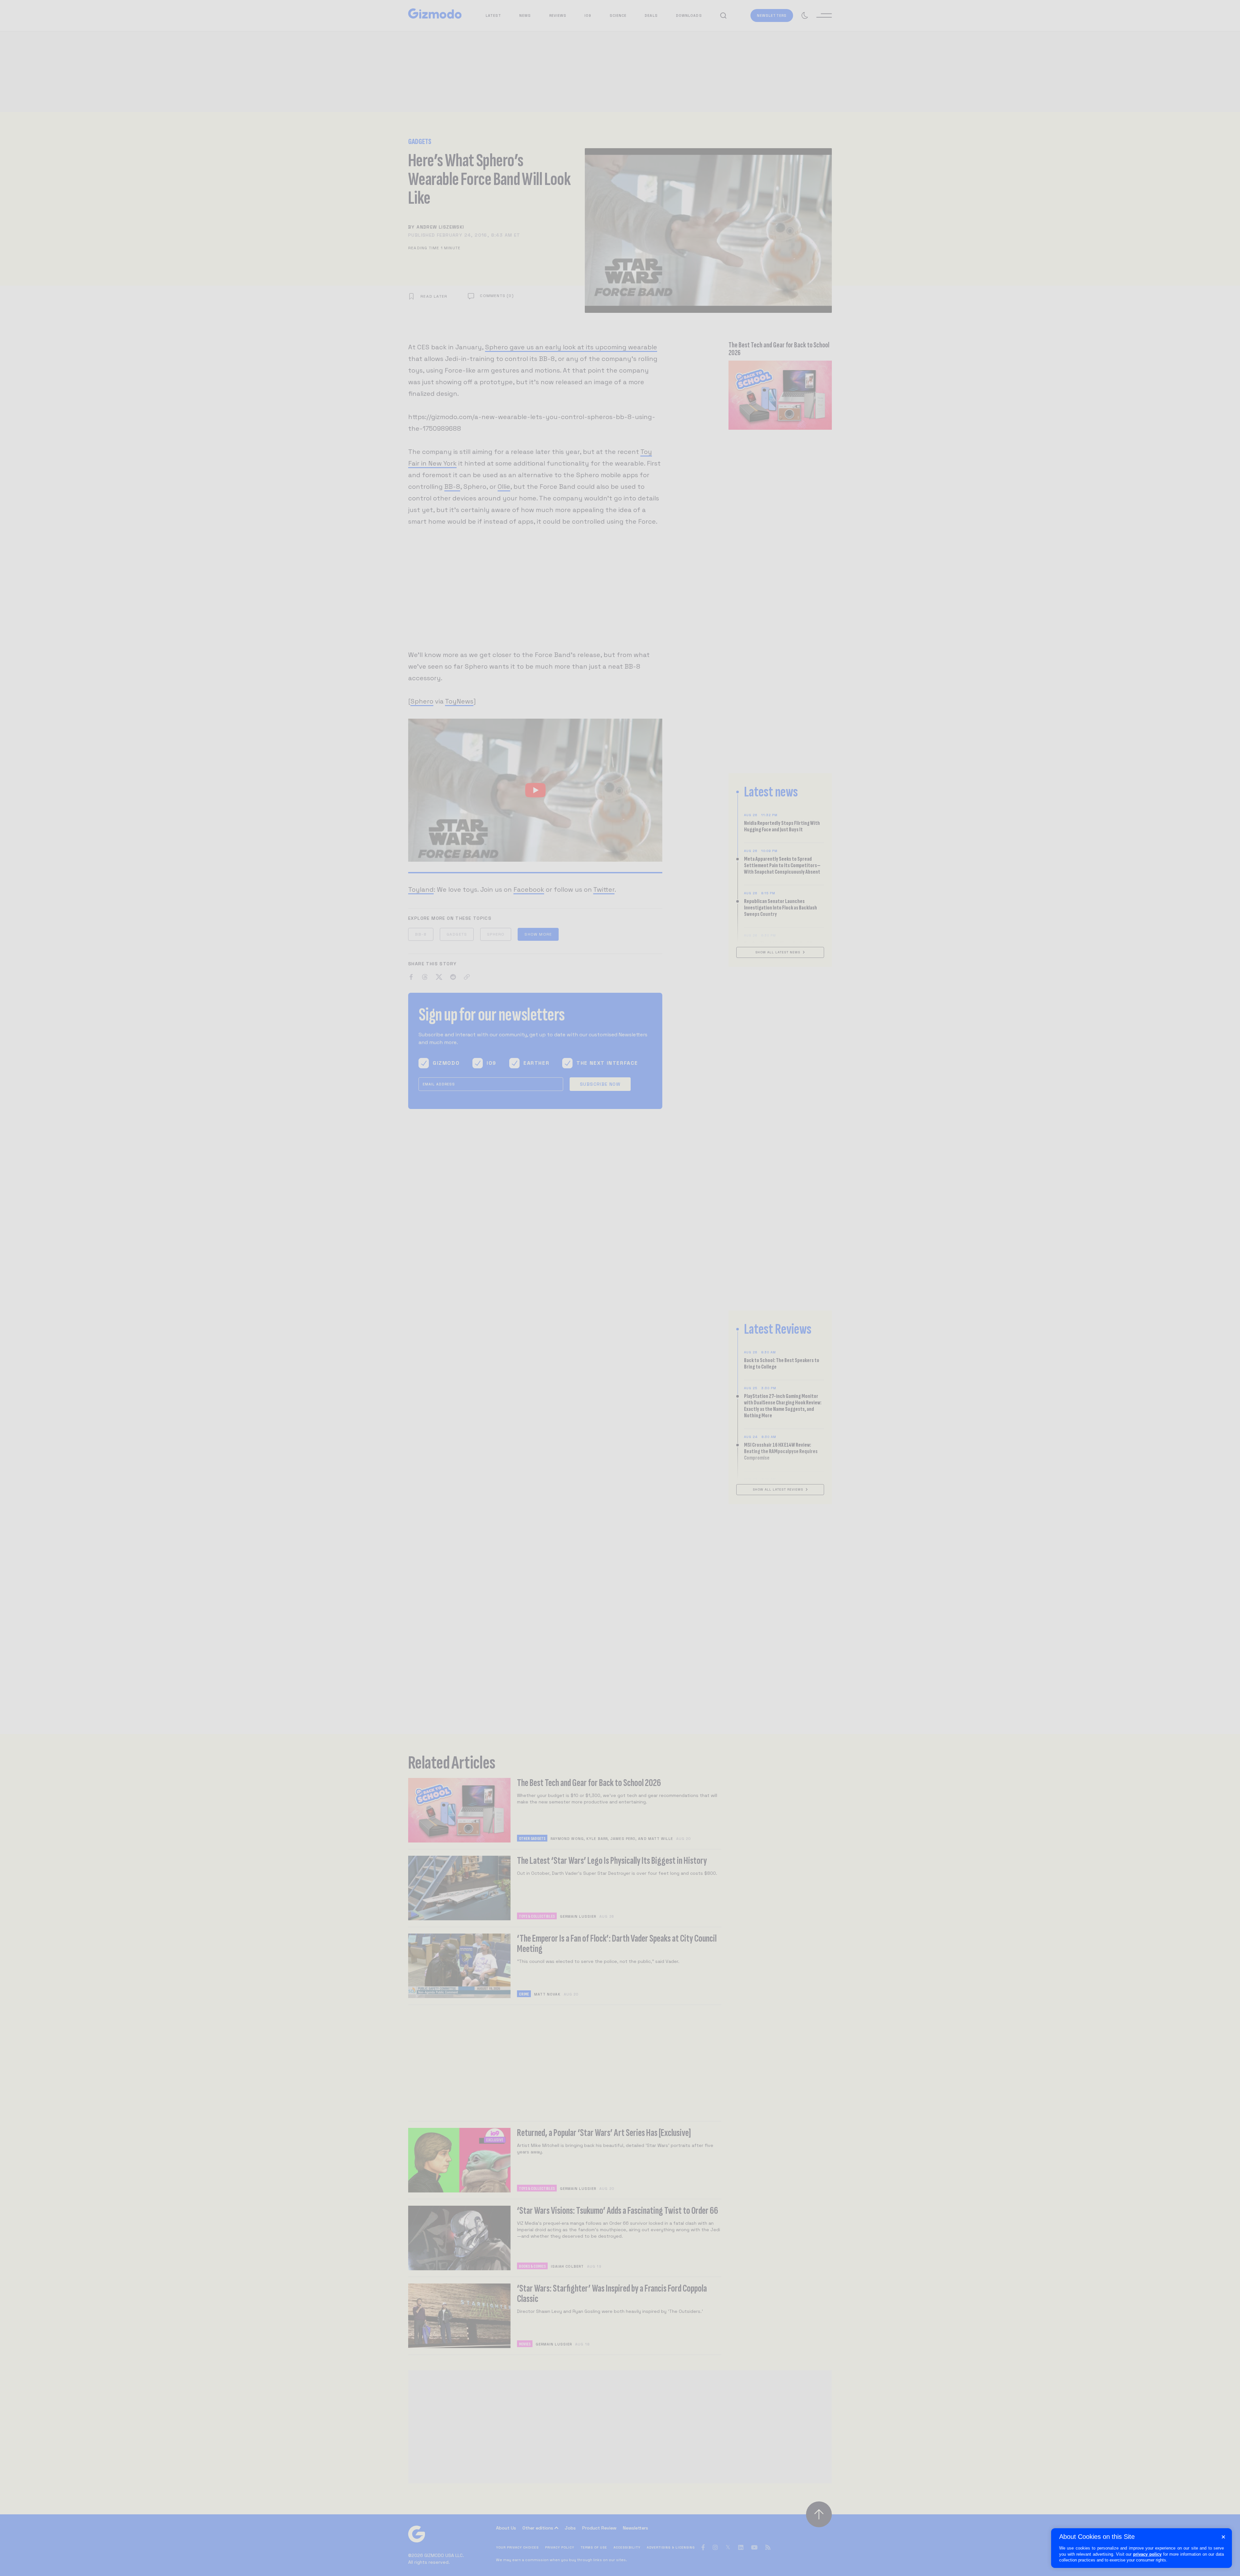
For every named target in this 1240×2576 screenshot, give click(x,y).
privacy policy (1147, 2554)
